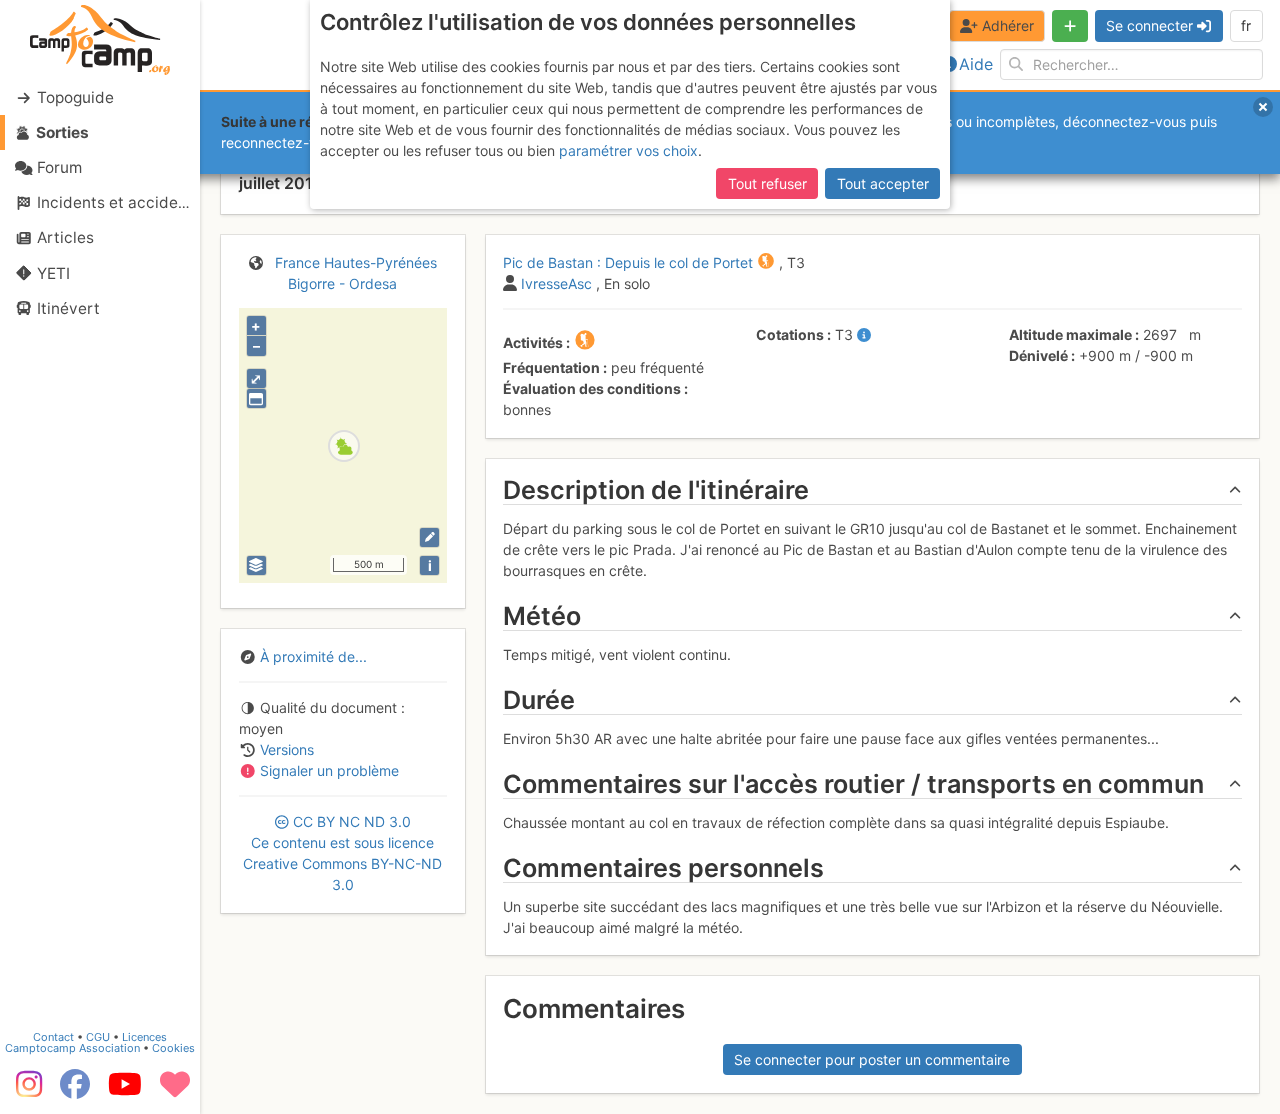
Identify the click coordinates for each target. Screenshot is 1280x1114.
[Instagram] (25, 1091)
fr (1246, 25)
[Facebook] (75, 1091)
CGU (98, 1037)
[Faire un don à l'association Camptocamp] (175, 1091)
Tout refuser (767, 183)
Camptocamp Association (72, 1048)
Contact (53, 1037)
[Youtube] (125, 1091)
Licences (144, 1037)
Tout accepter (883, 183)
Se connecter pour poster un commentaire (872, 1059)
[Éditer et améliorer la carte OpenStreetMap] (429, 537)
